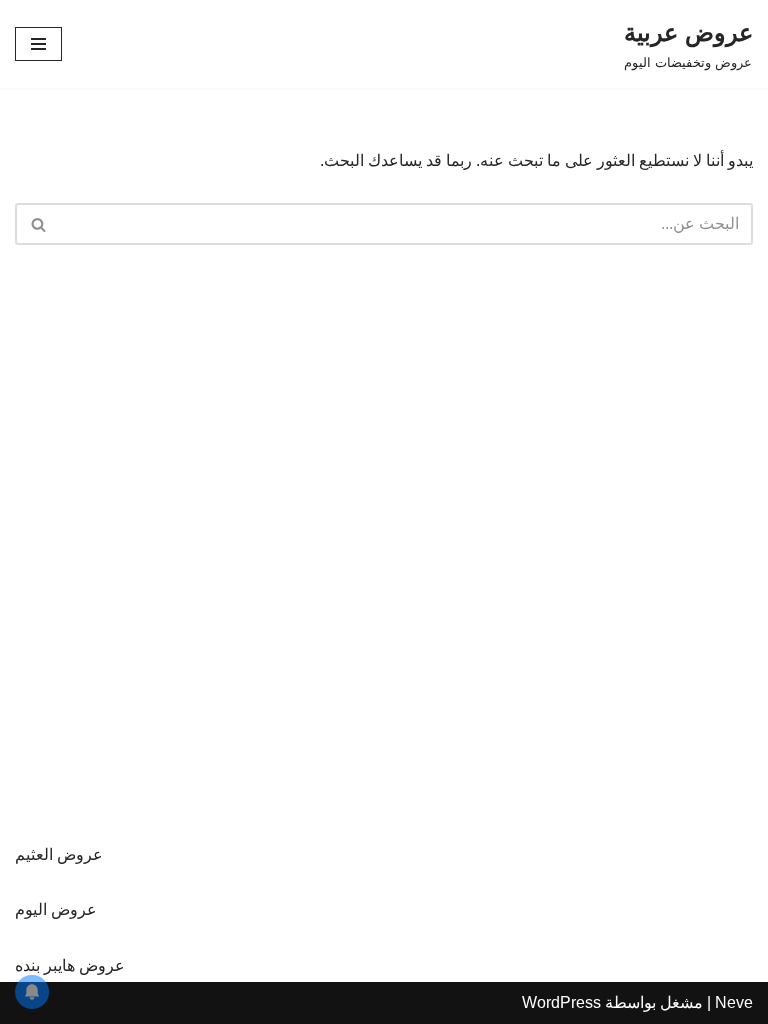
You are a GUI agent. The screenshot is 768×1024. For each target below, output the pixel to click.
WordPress (561, 1002)
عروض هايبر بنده (70, 965)
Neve (734, 1002)
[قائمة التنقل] (38, 44)
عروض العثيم (59, 854)
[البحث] (37, 224)
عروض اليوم (56, 909)
